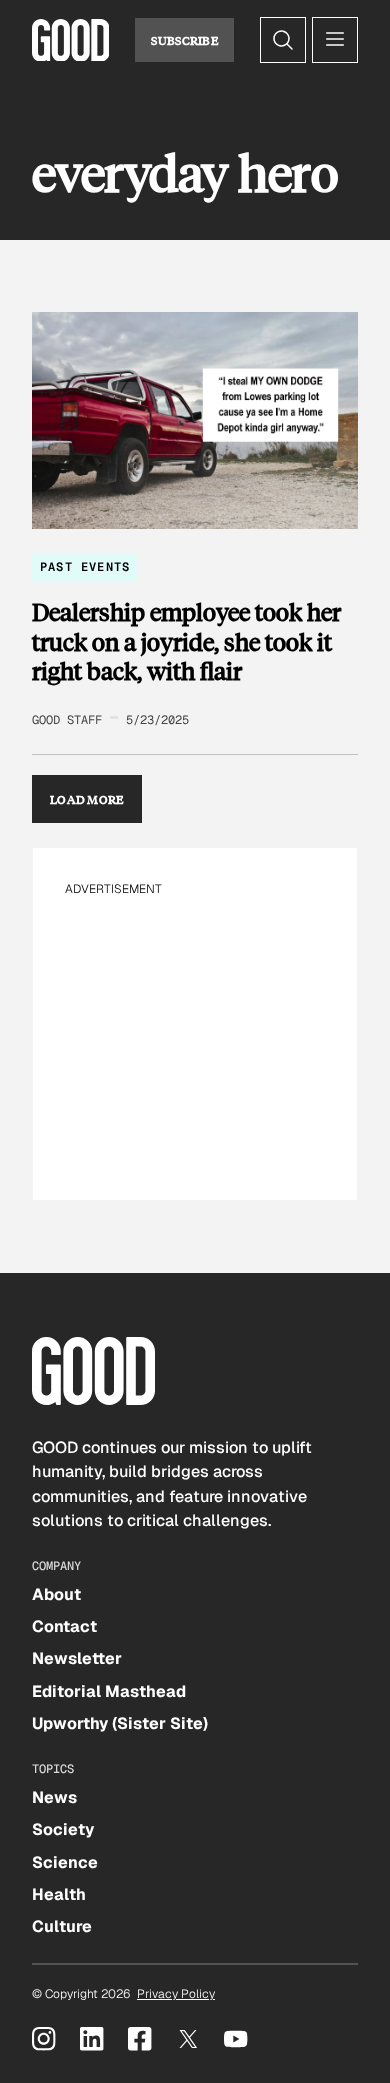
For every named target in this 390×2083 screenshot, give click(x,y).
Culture (62, 1926)
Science (65, 1862)
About (56, 1594)
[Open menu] (335, 40)
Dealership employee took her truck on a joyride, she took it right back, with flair (186, 641)
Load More (87, 799)
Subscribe (184, 40)
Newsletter (77, 1658)
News (54, 1797)
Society (63, 1829)
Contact (64, 1626)
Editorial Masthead (109, 1691)
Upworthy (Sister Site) (120, 1723)
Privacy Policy (176, 1994)
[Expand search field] (283, 40)
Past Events (85, 567)
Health (59, 1894)
